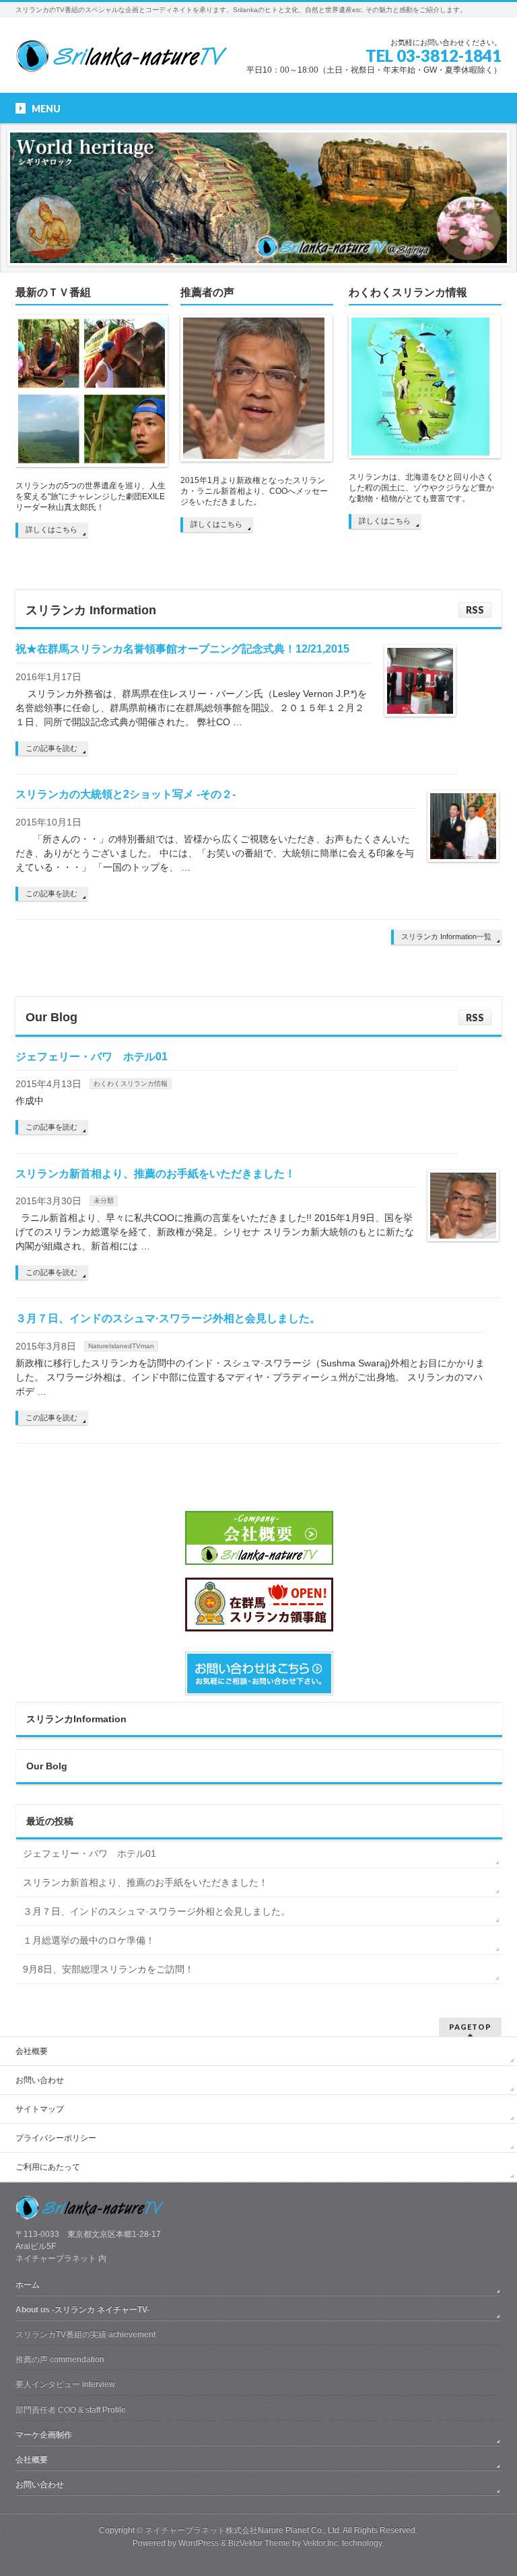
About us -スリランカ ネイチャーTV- (82, 2310)
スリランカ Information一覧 (446, 936)
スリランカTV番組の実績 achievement (85, 2334)
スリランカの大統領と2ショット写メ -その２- (126, 794)
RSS (475, 610)
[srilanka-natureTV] (121, 58)
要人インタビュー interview (65, 2384)
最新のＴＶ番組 (53, 292)
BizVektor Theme (259, 2543)
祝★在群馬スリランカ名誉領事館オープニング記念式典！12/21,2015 (182, 649)
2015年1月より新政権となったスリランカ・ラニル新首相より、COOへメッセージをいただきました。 (254, 491)
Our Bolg (47, 1766)
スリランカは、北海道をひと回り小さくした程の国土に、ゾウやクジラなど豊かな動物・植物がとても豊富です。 (421, 488)
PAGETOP (470, 2027)
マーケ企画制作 (44, 2435)
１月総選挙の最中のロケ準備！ (89, 1940)
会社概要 (32, 2051)
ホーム (28, 2285)
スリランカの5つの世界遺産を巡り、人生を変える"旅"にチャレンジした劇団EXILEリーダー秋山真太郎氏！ (91, 496)
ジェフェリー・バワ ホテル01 (92, 1057)
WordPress (199, 2543)
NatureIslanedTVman (121, 1346)
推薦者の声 (207, 292)
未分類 (104, 1201)
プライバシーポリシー (56, 2138)
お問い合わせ (40, 2080)
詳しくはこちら (51, 529)
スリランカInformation (76, 1719)
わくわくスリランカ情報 (408, 292)
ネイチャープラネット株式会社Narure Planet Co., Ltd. (243, 2530)
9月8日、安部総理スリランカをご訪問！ (108, 1969)
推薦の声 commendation (60, 2359)
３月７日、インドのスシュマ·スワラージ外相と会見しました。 (168, 1318)
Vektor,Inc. (321, 2543)
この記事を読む (51, 748)
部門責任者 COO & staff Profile (71, 2410)
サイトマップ (40, 2109)
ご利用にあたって (48, 2167)
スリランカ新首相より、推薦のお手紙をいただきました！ (156, 1174)
